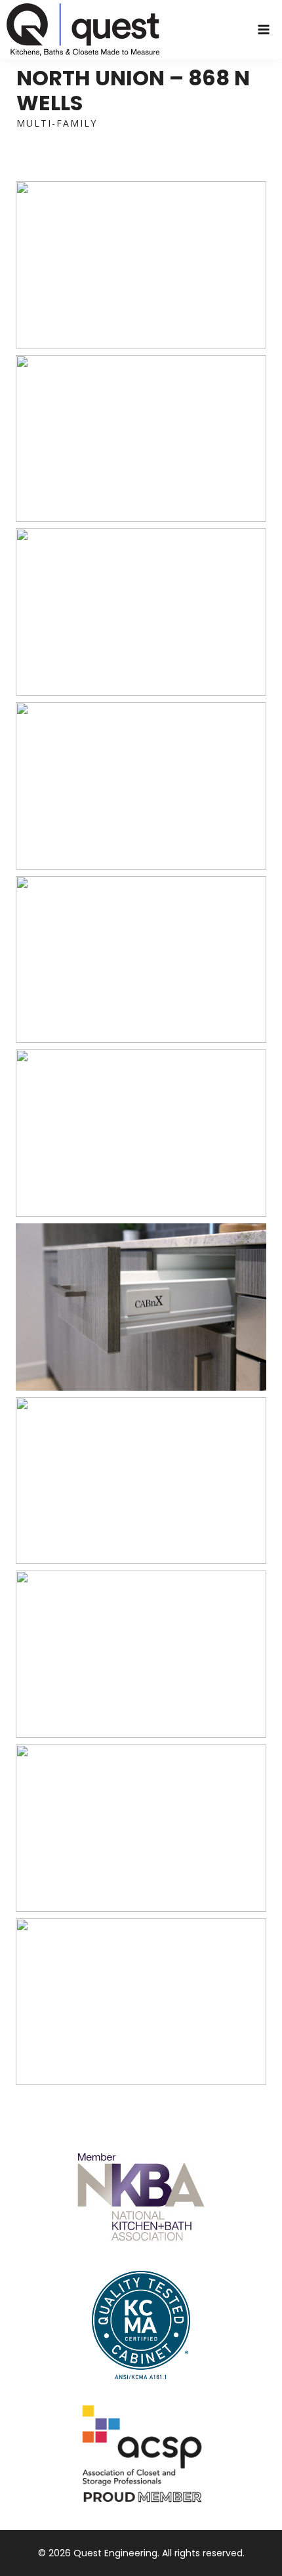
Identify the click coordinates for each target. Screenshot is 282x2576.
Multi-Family (57, 123)
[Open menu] (263, 29)
